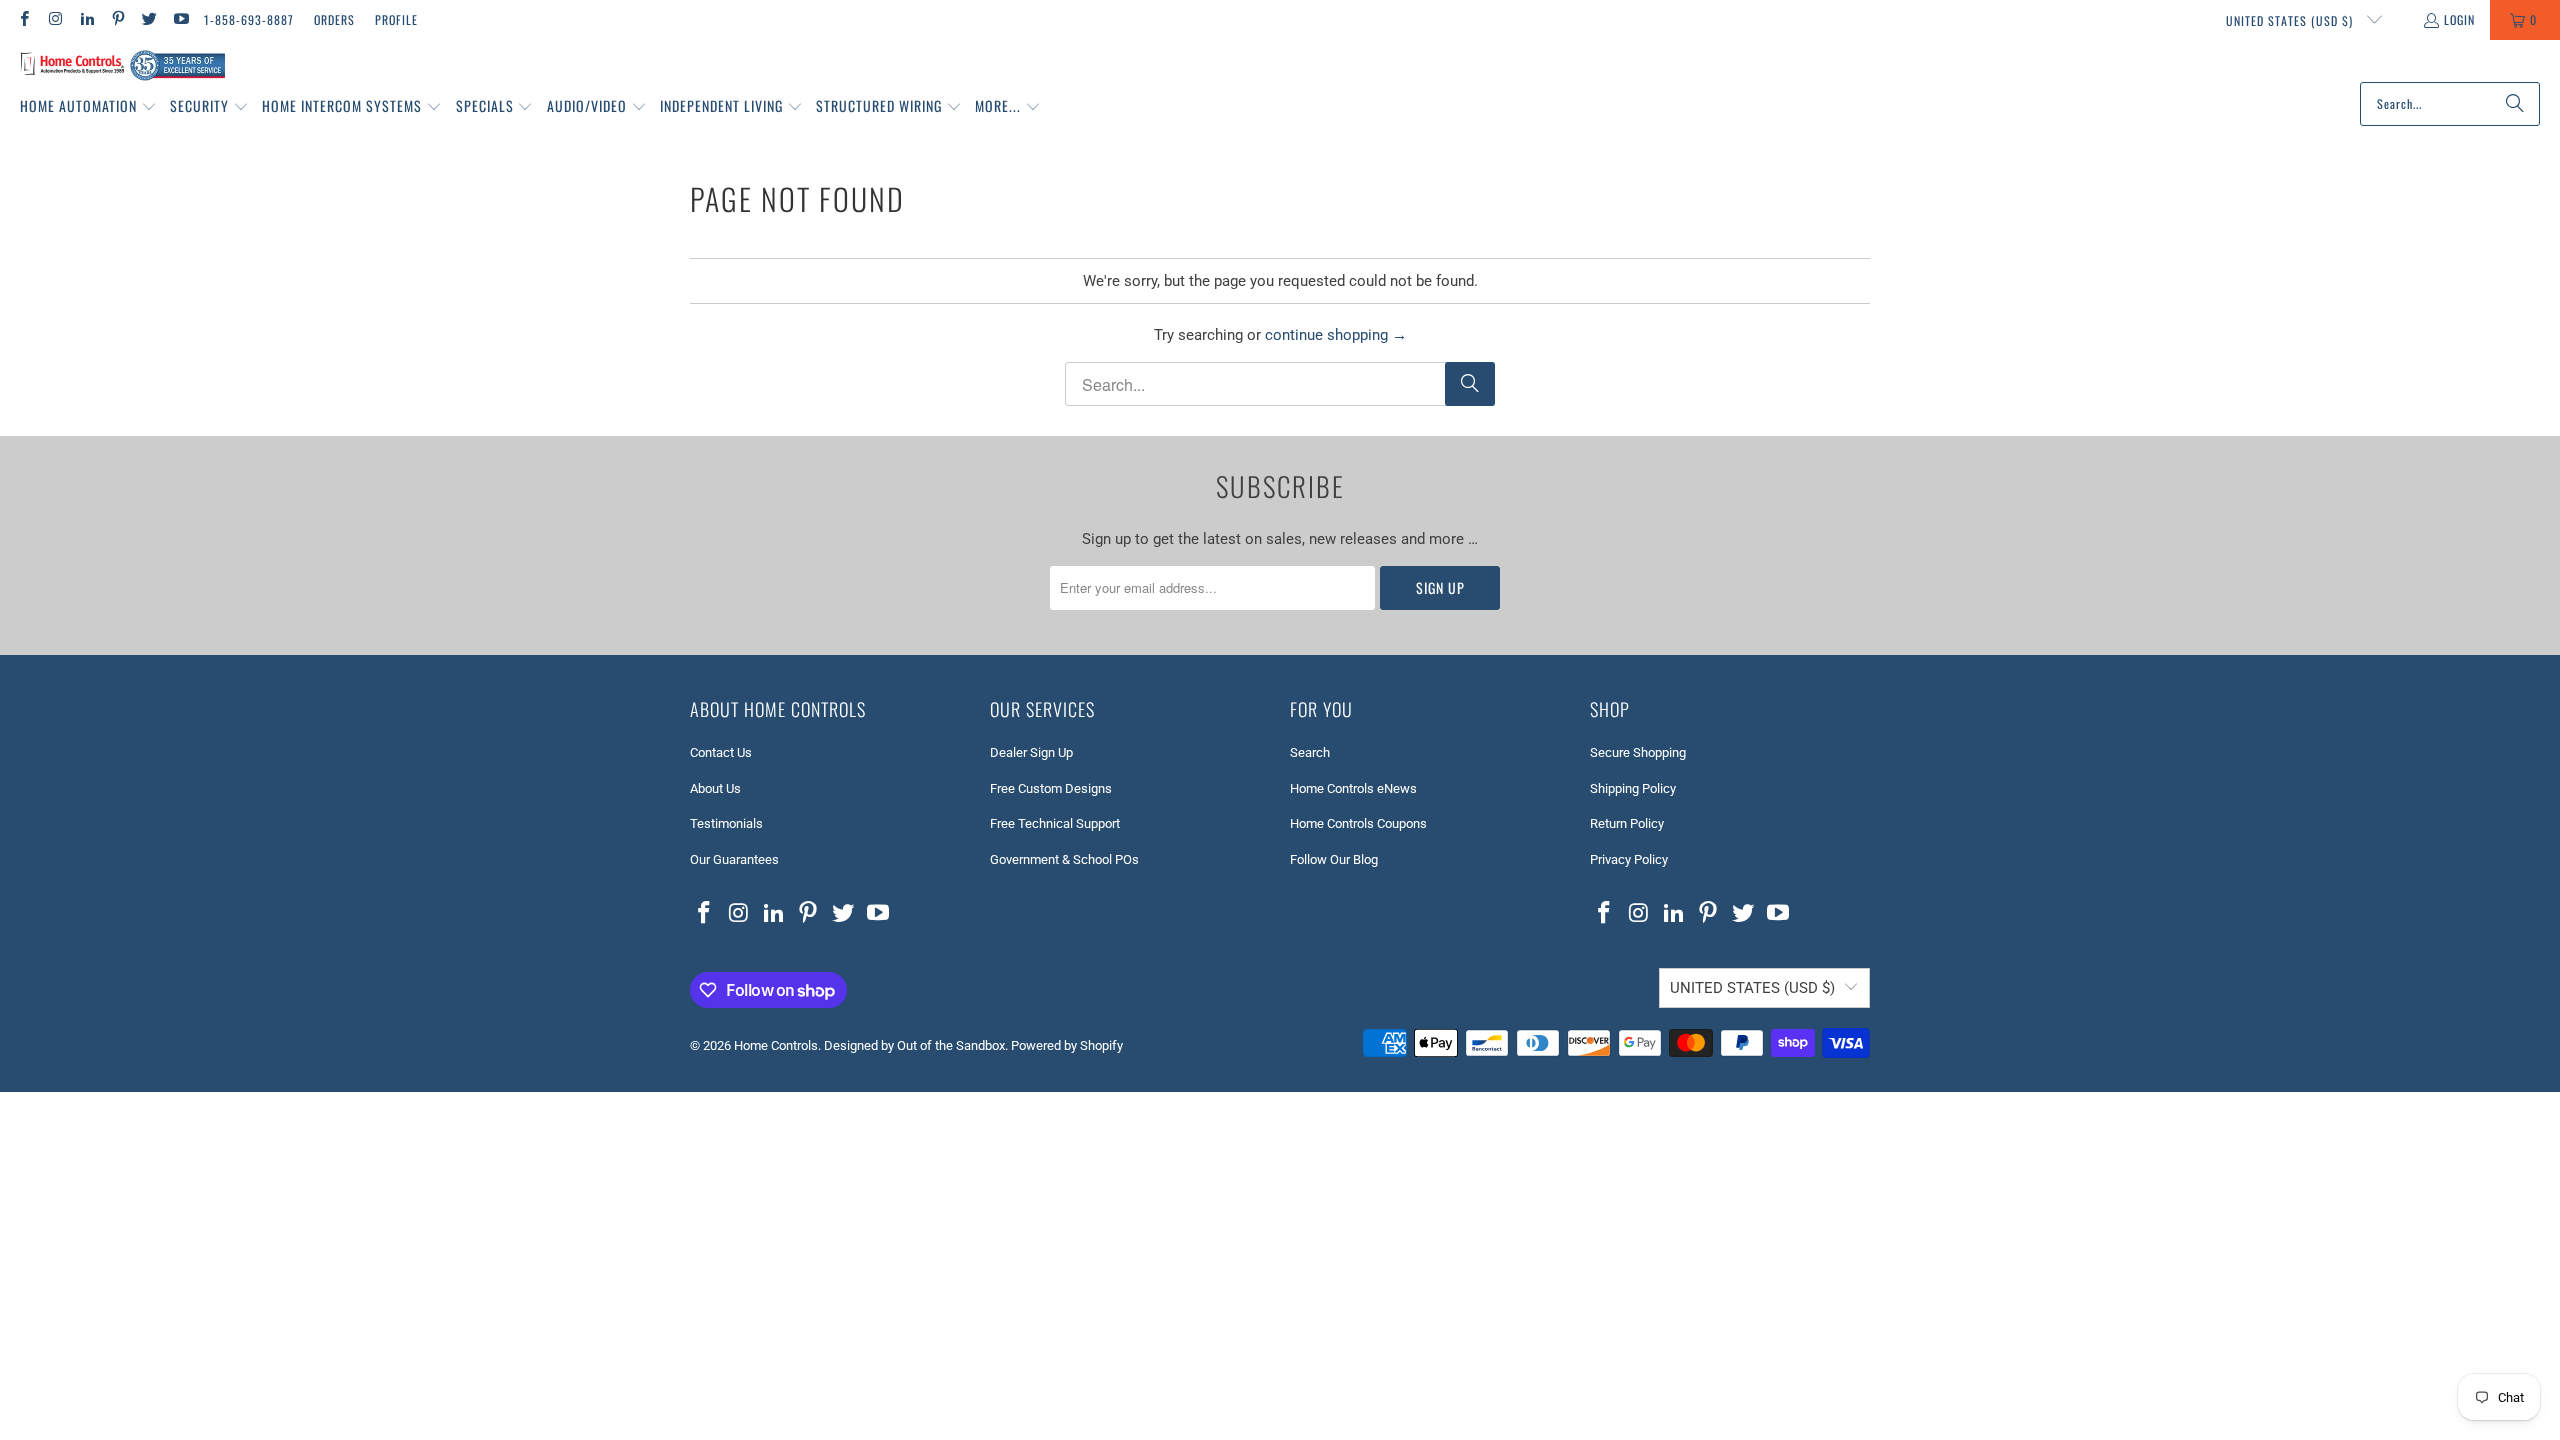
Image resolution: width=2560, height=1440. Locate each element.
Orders (334, 19)
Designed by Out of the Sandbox (914, 1045)
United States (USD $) (2291, 20)
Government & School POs (1064, 859)
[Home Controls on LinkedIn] (86, 19)
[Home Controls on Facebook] (23, 19)
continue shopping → (1336, 335)
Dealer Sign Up (1031, 752)
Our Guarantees (734, 859)
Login (2459, 19)
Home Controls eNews (1353, 788)
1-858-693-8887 (249, 19)
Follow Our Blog (1334, 859)
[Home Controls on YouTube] (179, 19)
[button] (88, 107)
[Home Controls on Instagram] (54, 19)
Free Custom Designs (1051, 788)
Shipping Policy (1633, 788)
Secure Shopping (1638, 752)
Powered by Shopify (1067, 1045)
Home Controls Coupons (1358, 823)
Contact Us (721, 752)
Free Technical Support (1055, 823)
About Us (715, 788)
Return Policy (1627, 823)
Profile (396, 19)
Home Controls (776, 1045)
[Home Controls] (122, 66)
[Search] (2515, 104)
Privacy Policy (1629, 859)
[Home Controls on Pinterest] (117, 19)
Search (1310, 752)
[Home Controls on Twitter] (148, 19)
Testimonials (726, 823)
